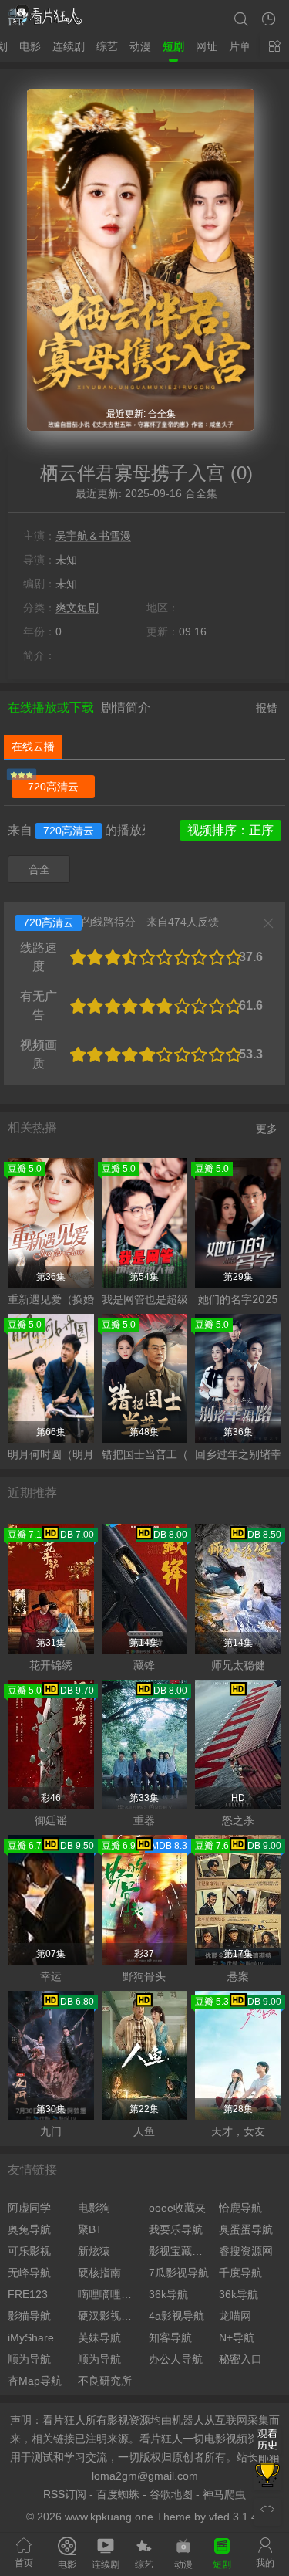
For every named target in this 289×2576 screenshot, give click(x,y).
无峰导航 (29, 2273)
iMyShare (31, 2337)
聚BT (90, 2229)
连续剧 (69, 46)
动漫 (140, 46)
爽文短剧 (77, 608)
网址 (207, 46)
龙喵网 (235, 2316)
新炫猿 (94, 2251)
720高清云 (53, 787)
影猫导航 (29, 2316)
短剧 (173, 46)
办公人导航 (176, 2359)
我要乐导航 (176, 2229)
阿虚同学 (29, 2208)
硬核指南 (99, 2273)
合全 (39, 869)
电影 (30, 46)
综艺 (107, 46)
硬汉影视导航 (109, 2316)
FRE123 (28, 2294)
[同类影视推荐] (267, 2476)
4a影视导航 (176, 2316)
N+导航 (237, 2337)
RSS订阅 (65, 2494)
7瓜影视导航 (179, 2273)
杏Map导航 (35, 2381)
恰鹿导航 (240, 2208)
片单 (240, 46)
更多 (267, 1129)
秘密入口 (240, 2359)
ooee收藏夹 (177, 2208)
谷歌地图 (171, 2494)
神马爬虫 (224, 2494)
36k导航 (168, 2294)
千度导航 (240, 2273)
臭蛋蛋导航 (246, 2229)
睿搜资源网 (246, 2251)
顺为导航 (29, 2359)
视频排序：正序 (230, 830)
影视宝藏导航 (180, 2251)
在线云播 (33, 746)
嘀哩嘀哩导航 (109, 2294)
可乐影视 (29, 2251)
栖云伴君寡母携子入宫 (133, 473)
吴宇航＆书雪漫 (93, 536)
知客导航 (170, 2337)
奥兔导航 (29, 2229)
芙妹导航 (99, 2337)
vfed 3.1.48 (236, 2517)
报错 (267, 708)
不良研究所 (105, 2381)
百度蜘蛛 (118, 2494)
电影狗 (94, 2208)
